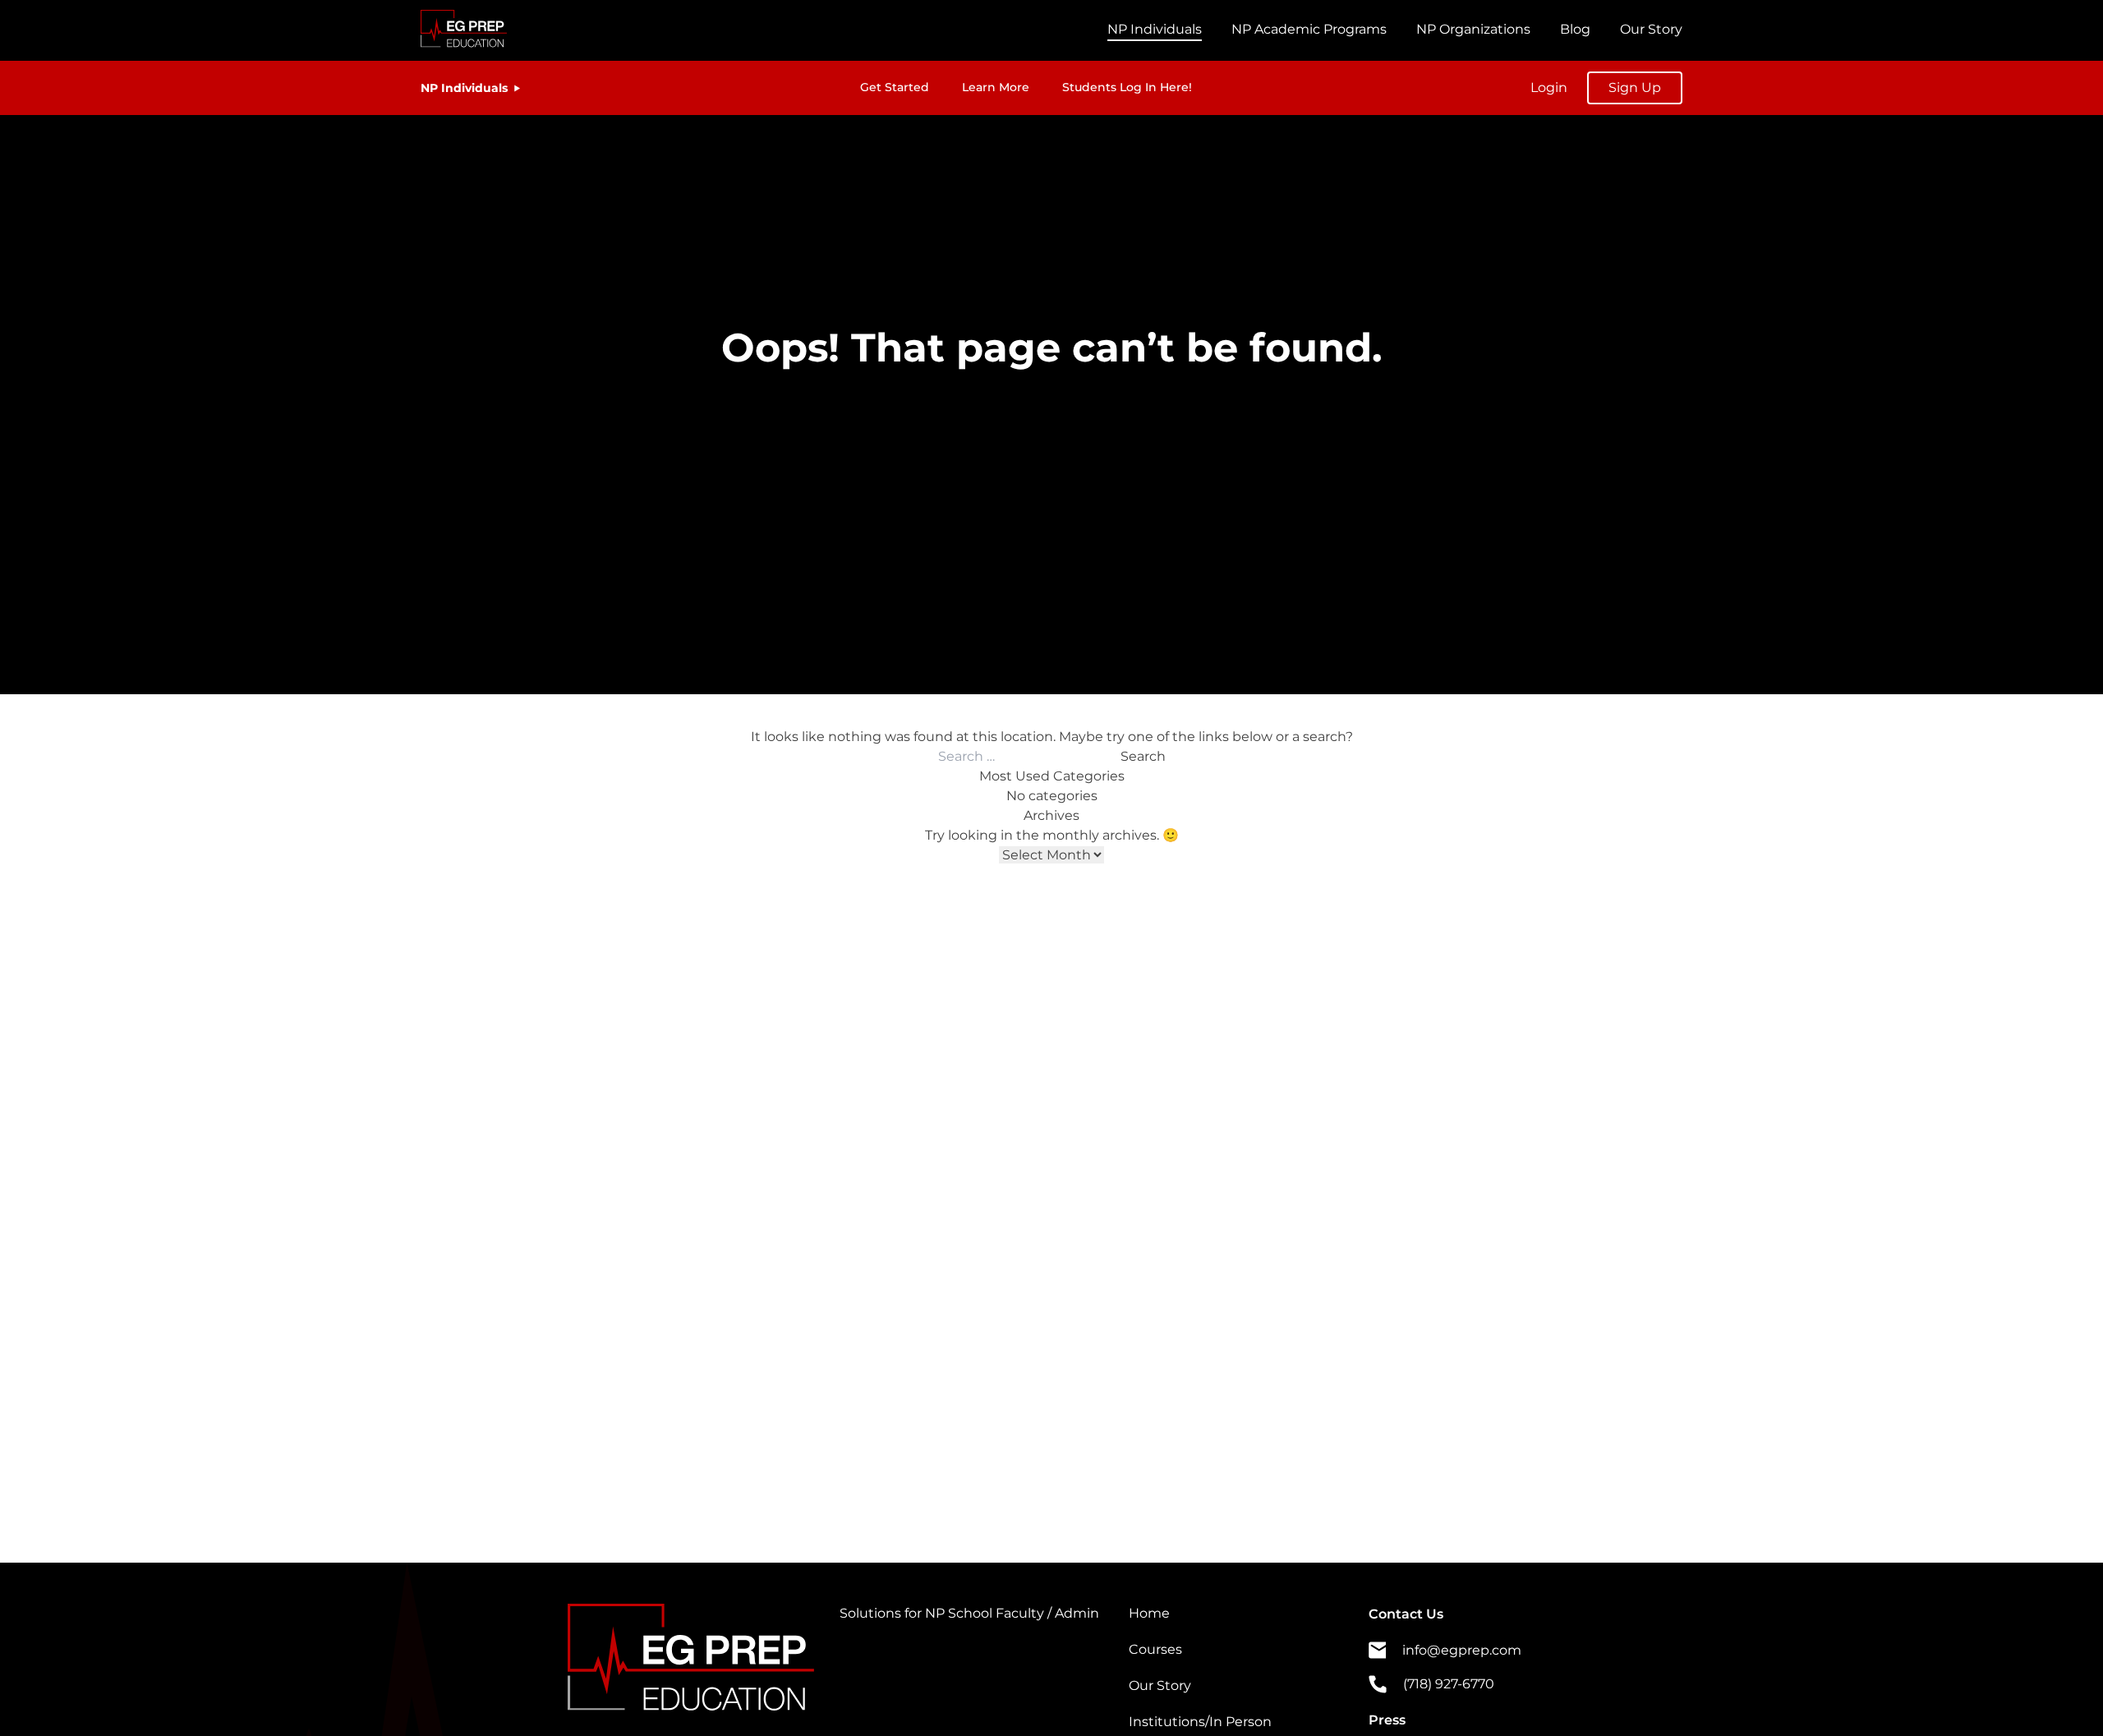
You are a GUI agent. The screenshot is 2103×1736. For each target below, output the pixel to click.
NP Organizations (1473, 29)
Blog (1575, 29)
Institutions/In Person (1200, 1722)
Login (1549, 87)
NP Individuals (1155, 29)
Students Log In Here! (1127, 87)
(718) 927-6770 (1449, 1684)
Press (1387, 1720)
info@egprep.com (1462, 1650)
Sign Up (1635, 87)
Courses (1155, 1649)
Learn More (996, 87)
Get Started (895, 87)
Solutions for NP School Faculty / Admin (969, 1613)
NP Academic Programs (1309, 29)
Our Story (1651, 29)
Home (1149, 1613)
